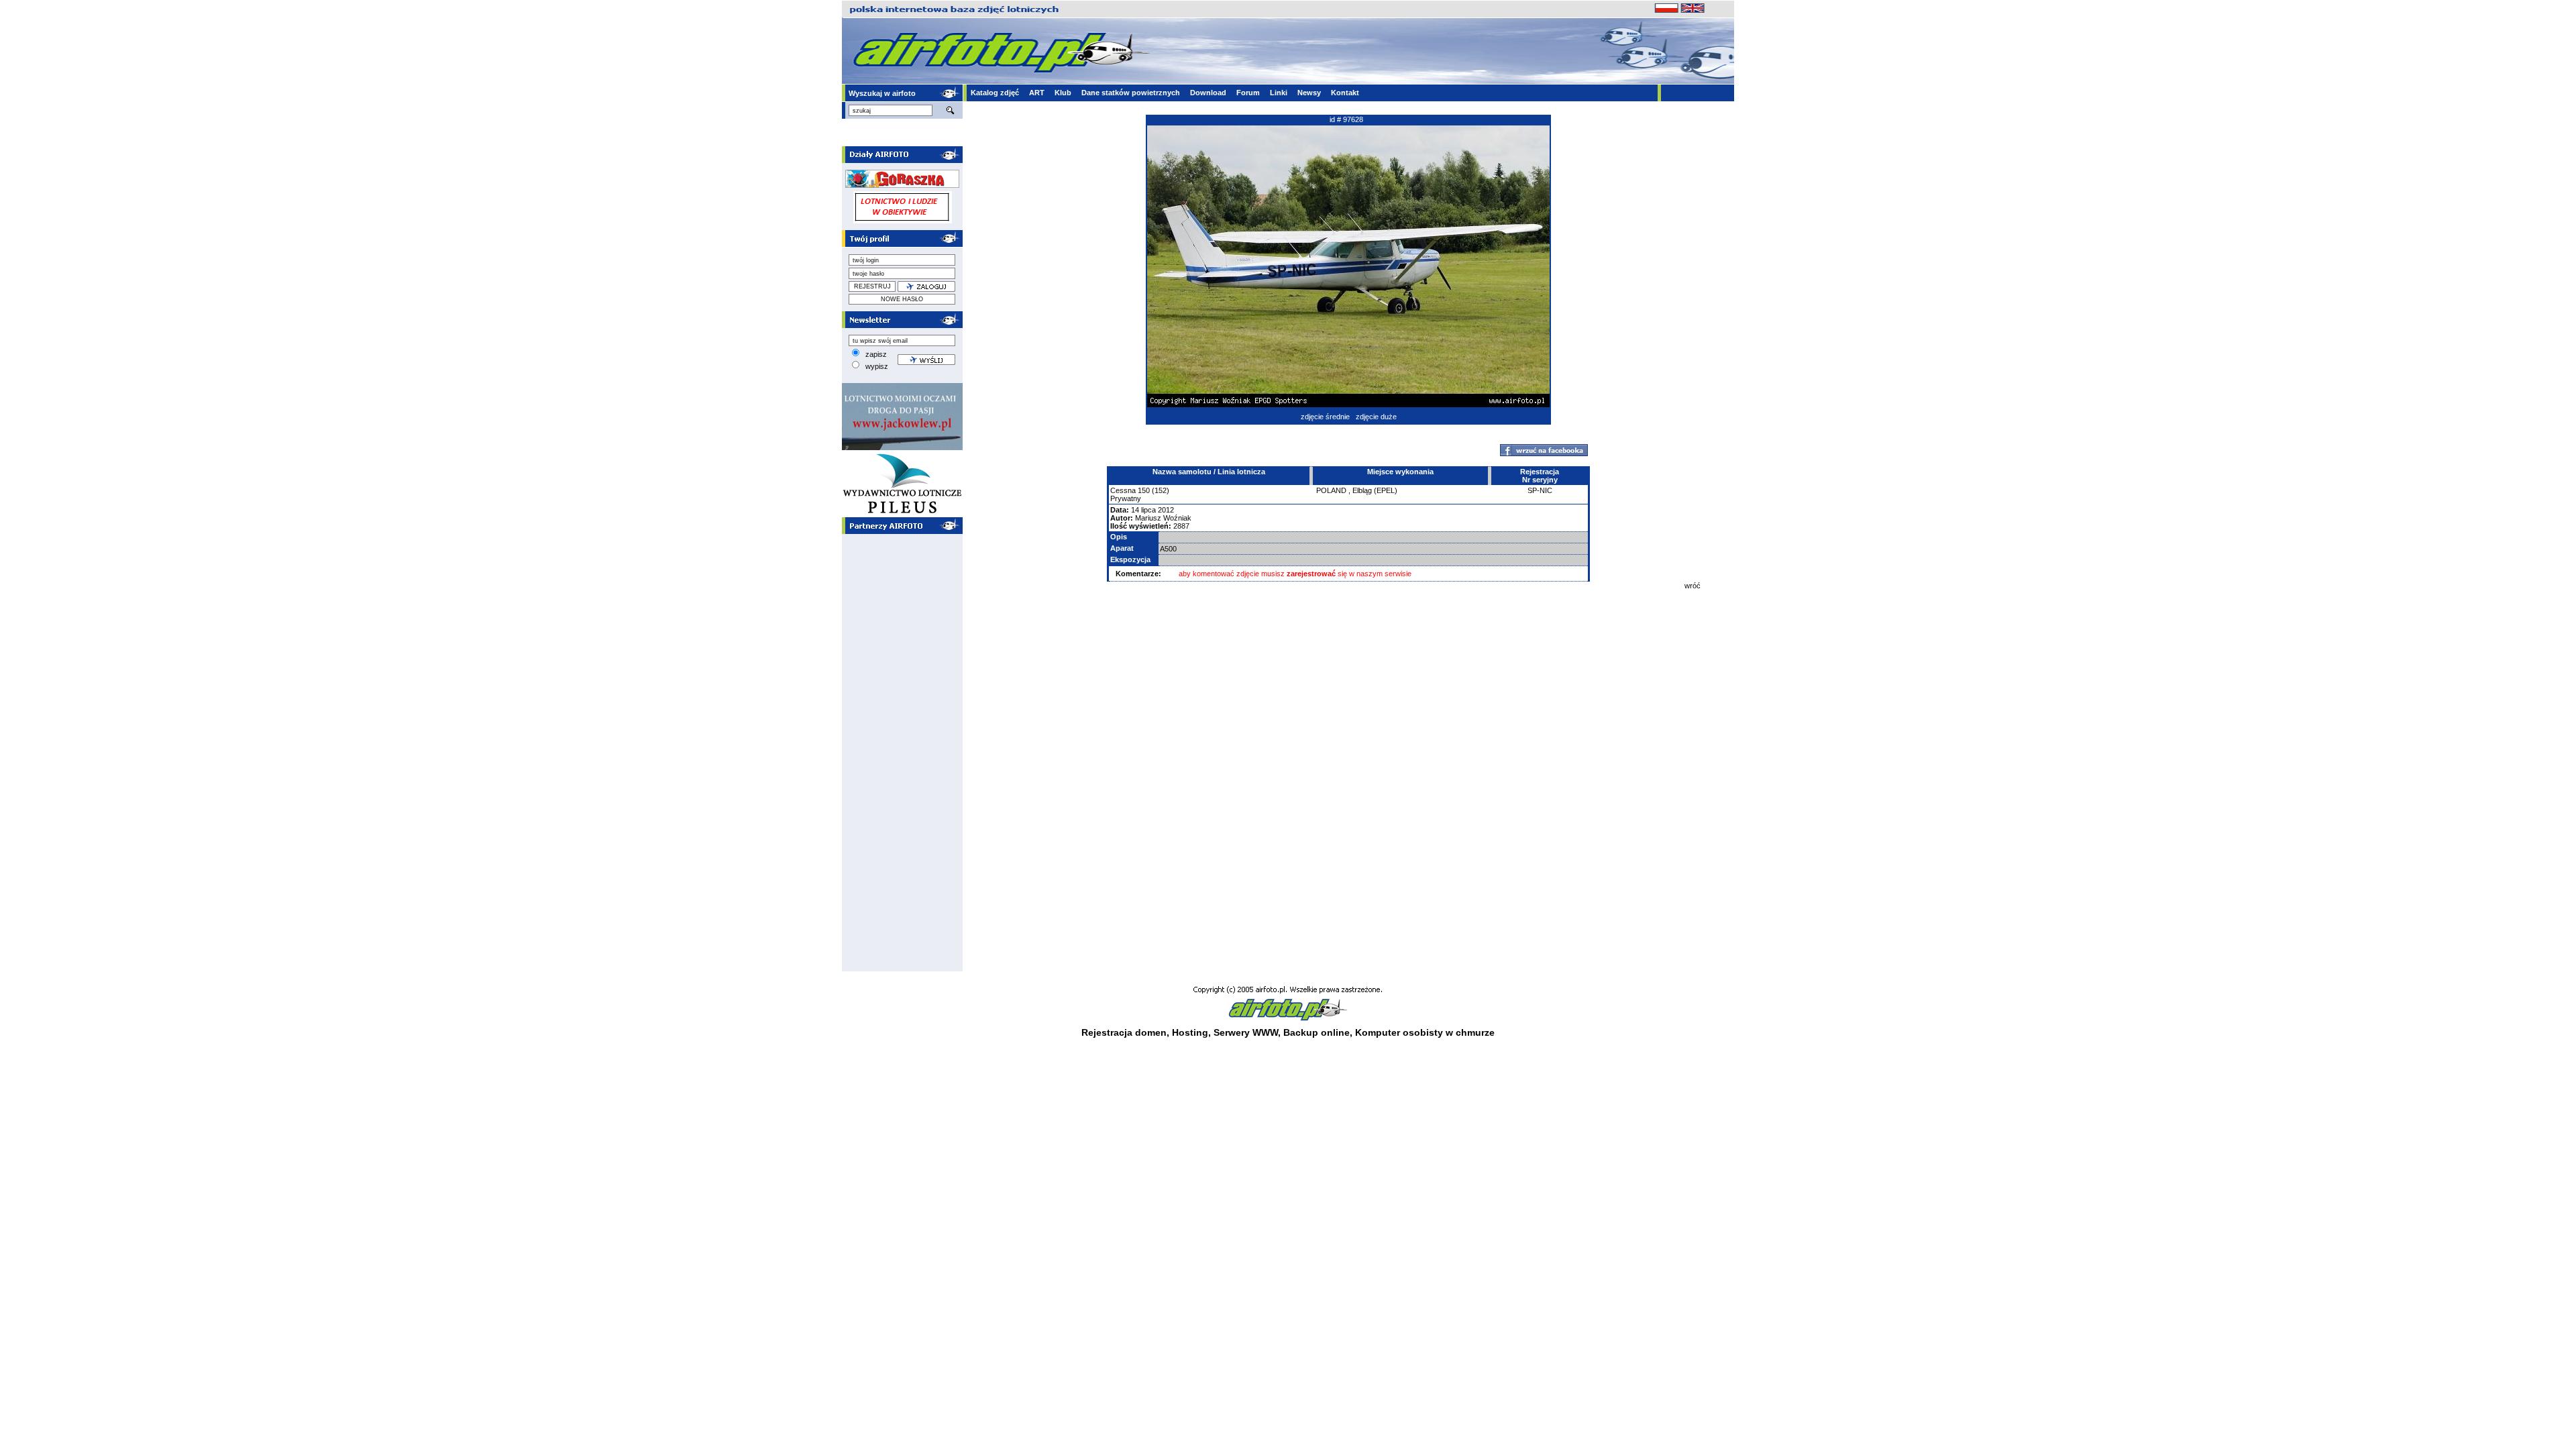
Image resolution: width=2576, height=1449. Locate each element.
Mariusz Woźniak (1163, 518)
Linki (1279, 93)
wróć (1693, 586)
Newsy (1309, 93)
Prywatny (1126, 498)
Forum (1248, 93)
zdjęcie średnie (1325, 417)
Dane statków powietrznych (1131, 93)
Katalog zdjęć (995, 93)
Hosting (1190, 1032)
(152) (1161, 490)
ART (1037, 93)
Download (1208, 93)
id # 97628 (1346, 119)
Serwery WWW (1246, 1032)
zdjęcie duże (1376, 417)
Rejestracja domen (1124, 1032)
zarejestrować (1311, 574)
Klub (1063, 93)
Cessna (1123, 490)
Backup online (1317, 1032)
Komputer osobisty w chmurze (1425, 1032)
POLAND (1331, 490)
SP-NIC (1540, 490)
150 (1144, 490)
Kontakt (1345, 93)
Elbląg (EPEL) (1375, 490)
